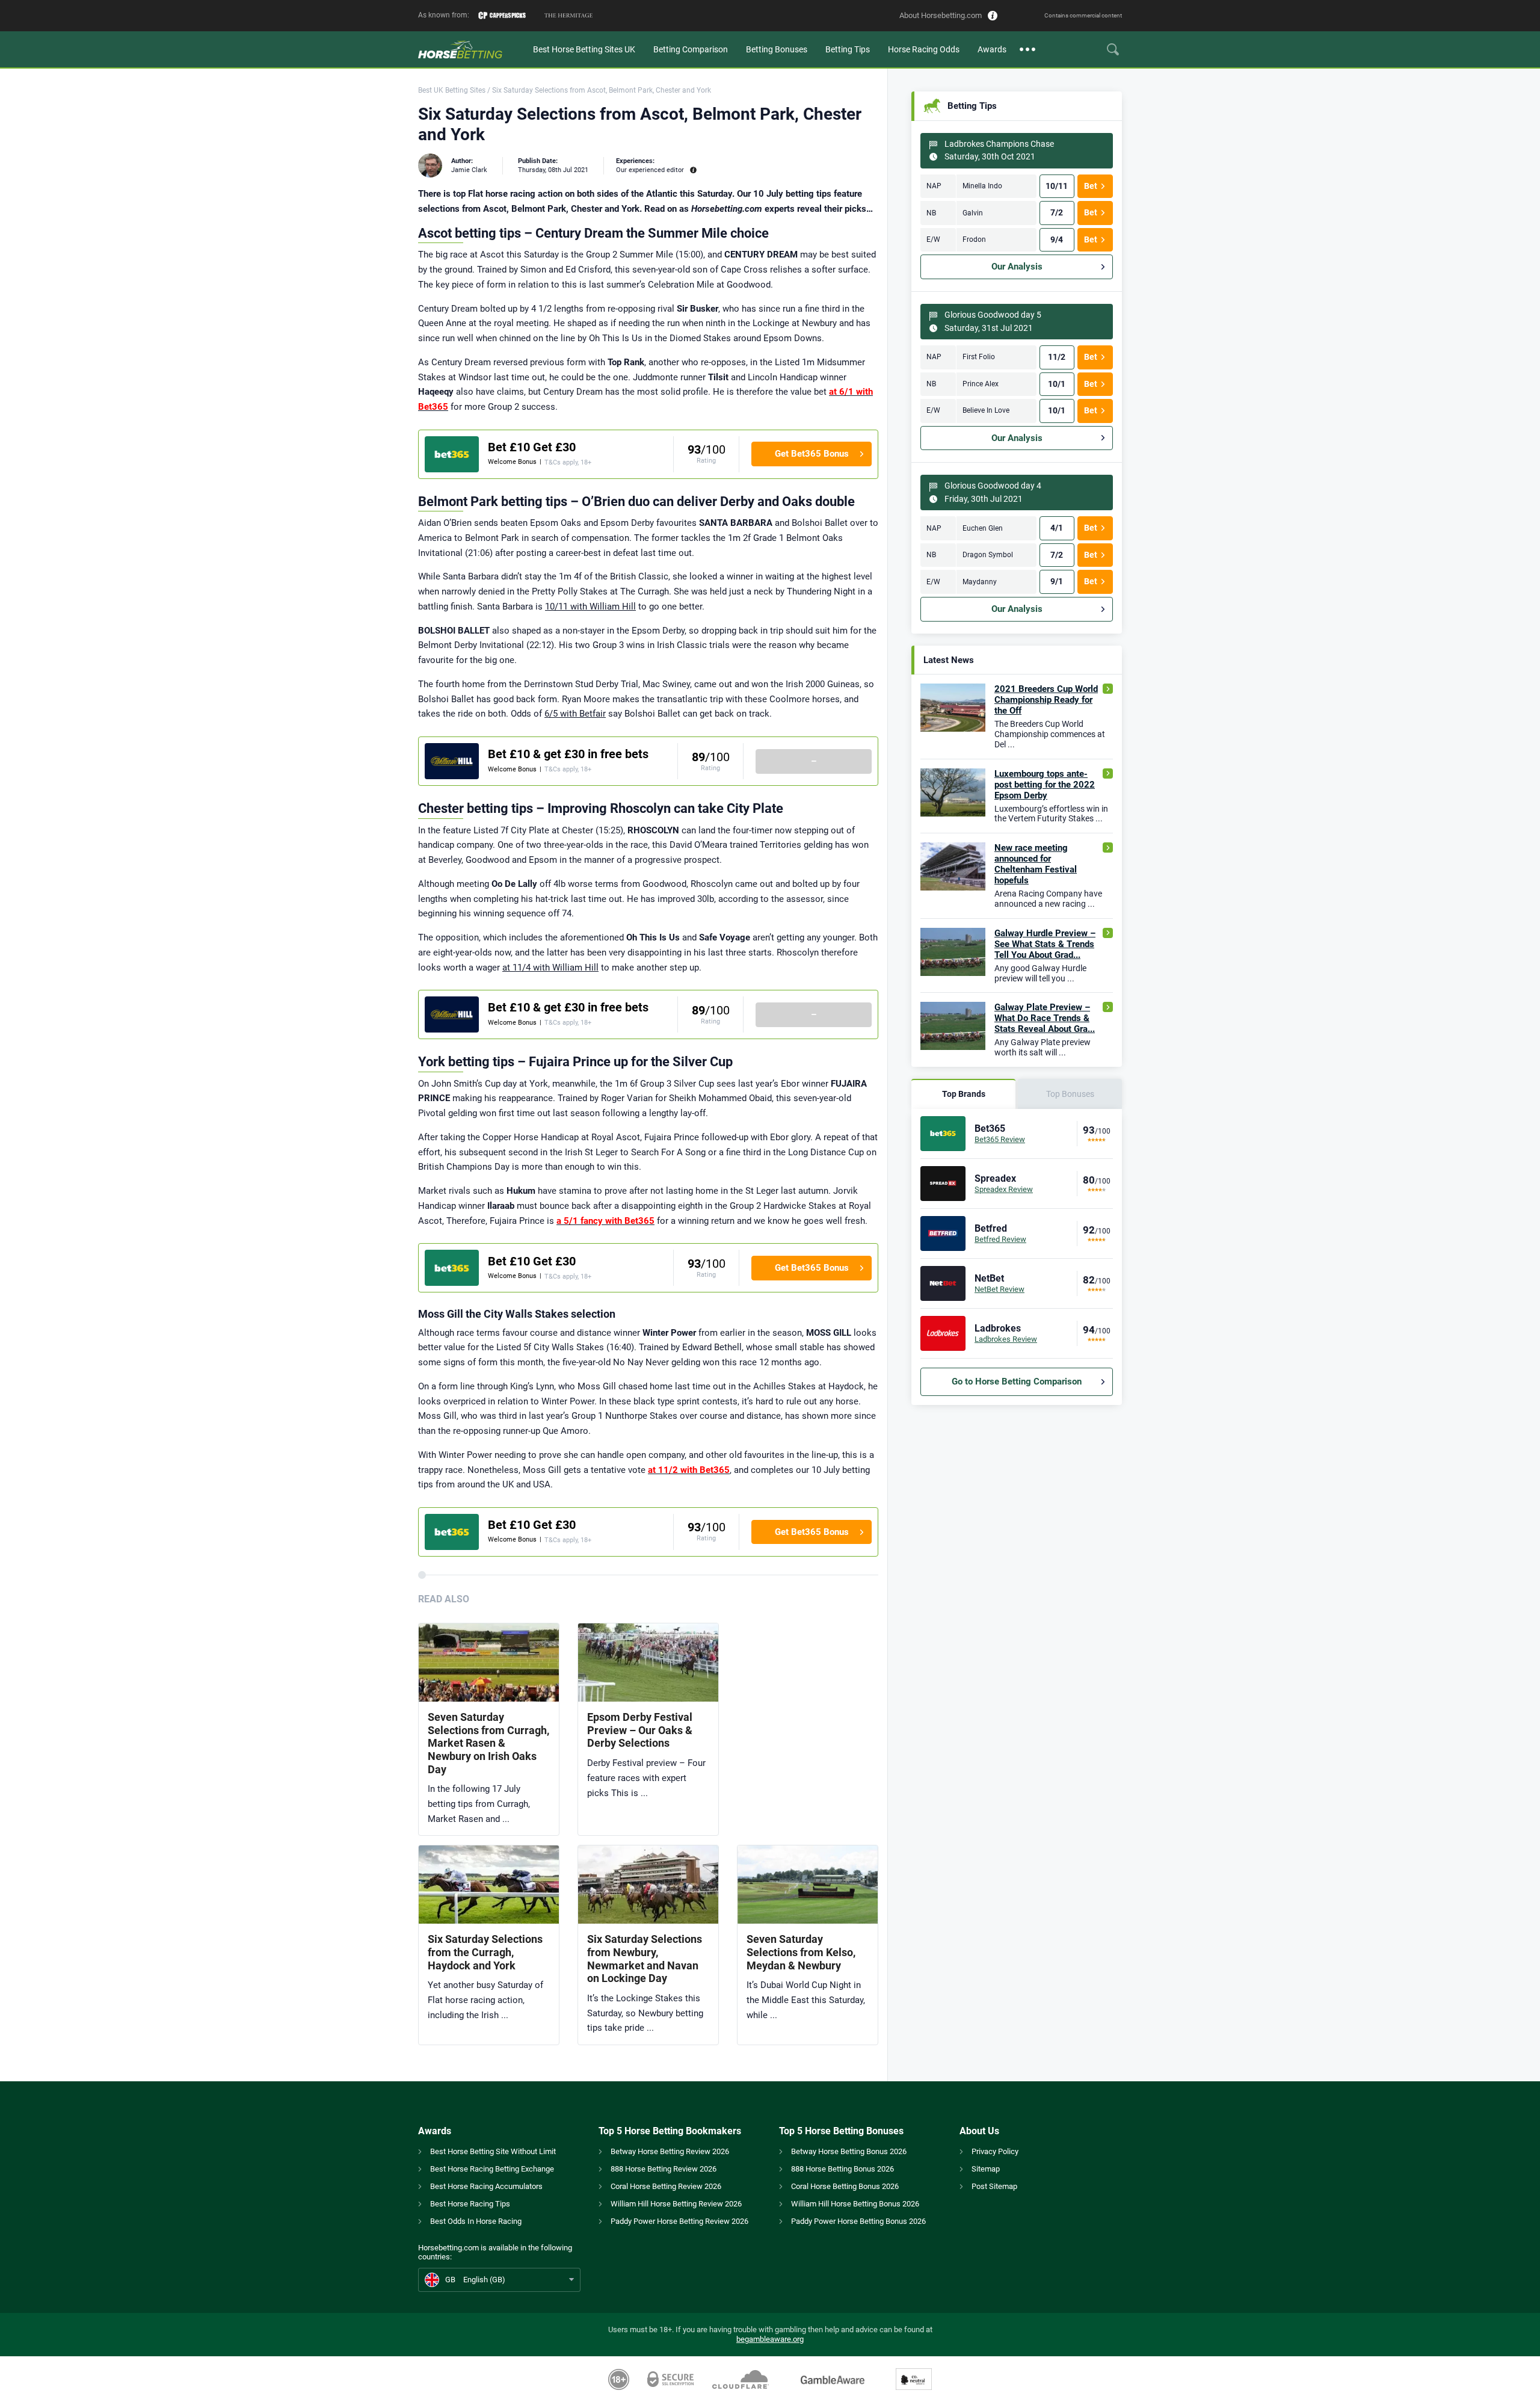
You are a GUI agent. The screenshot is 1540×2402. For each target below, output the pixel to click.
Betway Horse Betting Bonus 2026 (849, 2151)
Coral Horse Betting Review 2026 (666, 2186)
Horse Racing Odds (924, 49)
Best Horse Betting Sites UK (584, 49)
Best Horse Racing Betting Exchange (492, 2169)
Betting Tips (848, 49)
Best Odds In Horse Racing (476, 2221)
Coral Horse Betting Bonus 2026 (845, 2186)
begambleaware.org (770, 2339)
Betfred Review (1000, 1239)
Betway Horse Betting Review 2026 (670, 2151)
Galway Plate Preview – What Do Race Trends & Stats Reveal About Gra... (1045, 1018)
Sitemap (986, 2169)
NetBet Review (999, 1289)
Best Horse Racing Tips (470, 2204)
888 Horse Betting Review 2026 (664, 2169)
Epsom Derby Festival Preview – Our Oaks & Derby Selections (640, 1730)
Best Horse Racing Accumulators (486, 2186)
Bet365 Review (1000, 1139)
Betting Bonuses (777, 49)
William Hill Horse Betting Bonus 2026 (855, 2204)
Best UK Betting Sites (452, 90)
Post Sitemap (994, 2186)
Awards (992, 49)
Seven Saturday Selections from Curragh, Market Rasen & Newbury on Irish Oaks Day (488, 1743)
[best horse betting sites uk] (471, 49)
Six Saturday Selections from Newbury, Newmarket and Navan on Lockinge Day (645, 1959)
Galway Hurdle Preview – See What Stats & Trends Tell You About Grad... (1045, 944)
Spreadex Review (1004, 1189)
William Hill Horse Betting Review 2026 (676, 2204)
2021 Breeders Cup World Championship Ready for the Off (1046, 700)
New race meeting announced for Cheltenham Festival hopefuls (1036, 864)
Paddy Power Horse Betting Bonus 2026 (858, 2221)
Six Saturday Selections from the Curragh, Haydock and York (485, 1952)
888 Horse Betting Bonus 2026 (842, 2169)
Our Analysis (1017, 267)
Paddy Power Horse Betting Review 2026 (679, 2221)
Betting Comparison (691, 49)
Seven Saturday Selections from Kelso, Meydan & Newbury (801, 1952)
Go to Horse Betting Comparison (1017, 1382)
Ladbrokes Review (1006, 1339)
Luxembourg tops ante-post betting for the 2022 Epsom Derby (1045, 785)
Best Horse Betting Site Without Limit (493, 2151)
